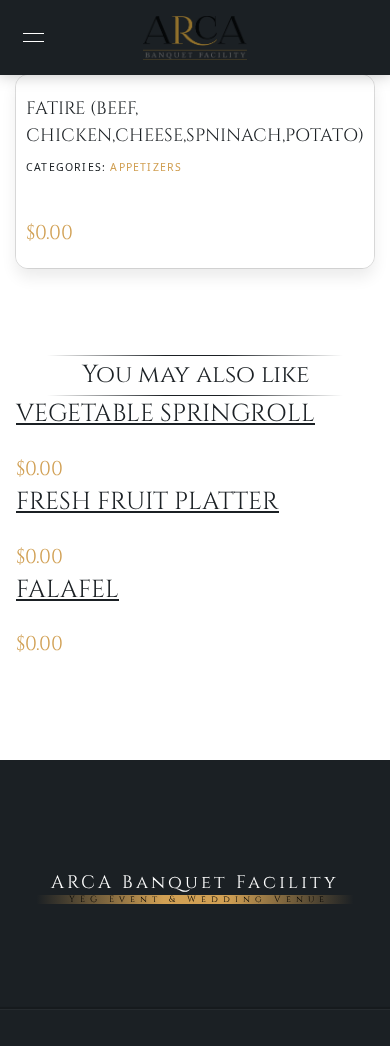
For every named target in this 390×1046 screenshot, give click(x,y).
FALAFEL (67, 589)
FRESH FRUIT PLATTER (147, 501)
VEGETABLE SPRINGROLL (165, 413)
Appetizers (146, 167)
